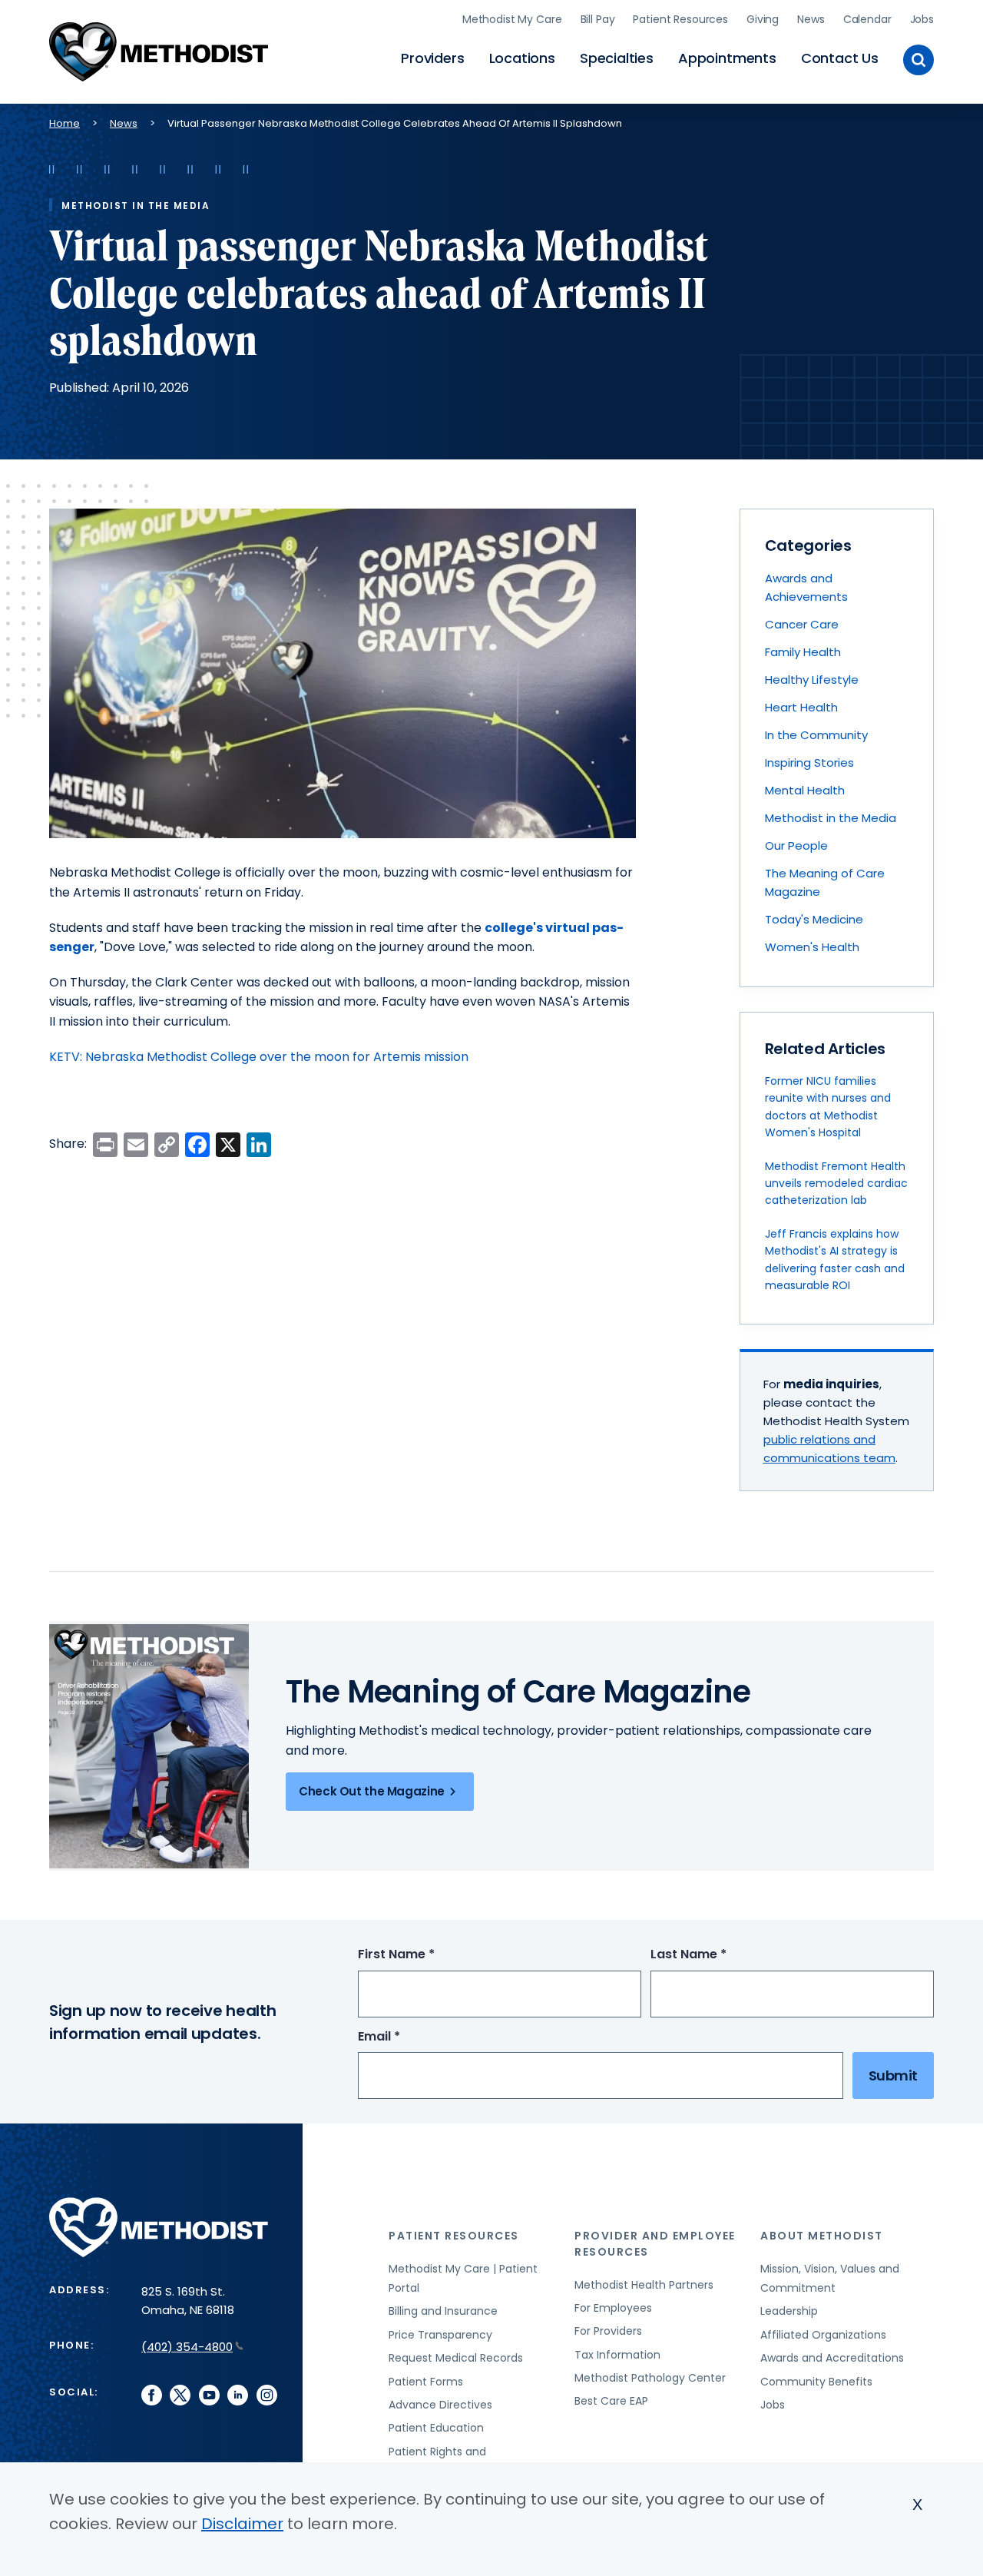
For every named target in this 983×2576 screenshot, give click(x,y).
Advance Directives (440, 2405)
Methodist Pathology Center (650, 2378)
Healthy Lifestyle (812, 680)
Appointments (727, 58)
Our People (796, 845)
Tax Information (617, 2355)
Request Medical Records (456, 2358)
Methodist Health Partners (644, 2285)
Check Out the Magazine (372, 1791)
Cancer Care (802, 624)
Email (407, 2037)
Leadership (789, 2311)
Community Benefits (816, 2382)
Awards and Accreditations (832, 2358)
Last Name (717, 1955)
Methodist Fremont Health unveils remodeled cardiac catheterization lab (836, 1184)
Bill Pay (598, 19)
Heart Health (801, 707)
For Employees (613, 2308)
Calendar (867, 19)
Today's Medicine (814, 919)
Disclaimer (242, 2524)
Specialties (617, 58)
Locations (522, 58)
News (811, 19)
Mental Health (805, 790)
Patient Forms (426, 2382)
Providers (432, 58)
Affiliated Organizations (823, 2335)
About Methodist (822, 2236)
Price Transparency (440, 2335)
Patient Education (436, 2428)
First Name (425, 1955)
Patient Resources (680, 19)
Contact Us (840, 58)
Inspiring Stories (809, 763)
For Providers (608, 2331)
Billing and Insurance (443, 2311)
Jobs (922, 19)
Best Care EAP (611, 2401)
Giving (763, 19)
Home (65, 123)
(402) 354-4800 (187, 2347)
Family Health (803, 652)
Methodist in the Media (831, 818)
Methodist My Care (512, 19)
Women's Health (812, 947)
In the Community (816, 735)
